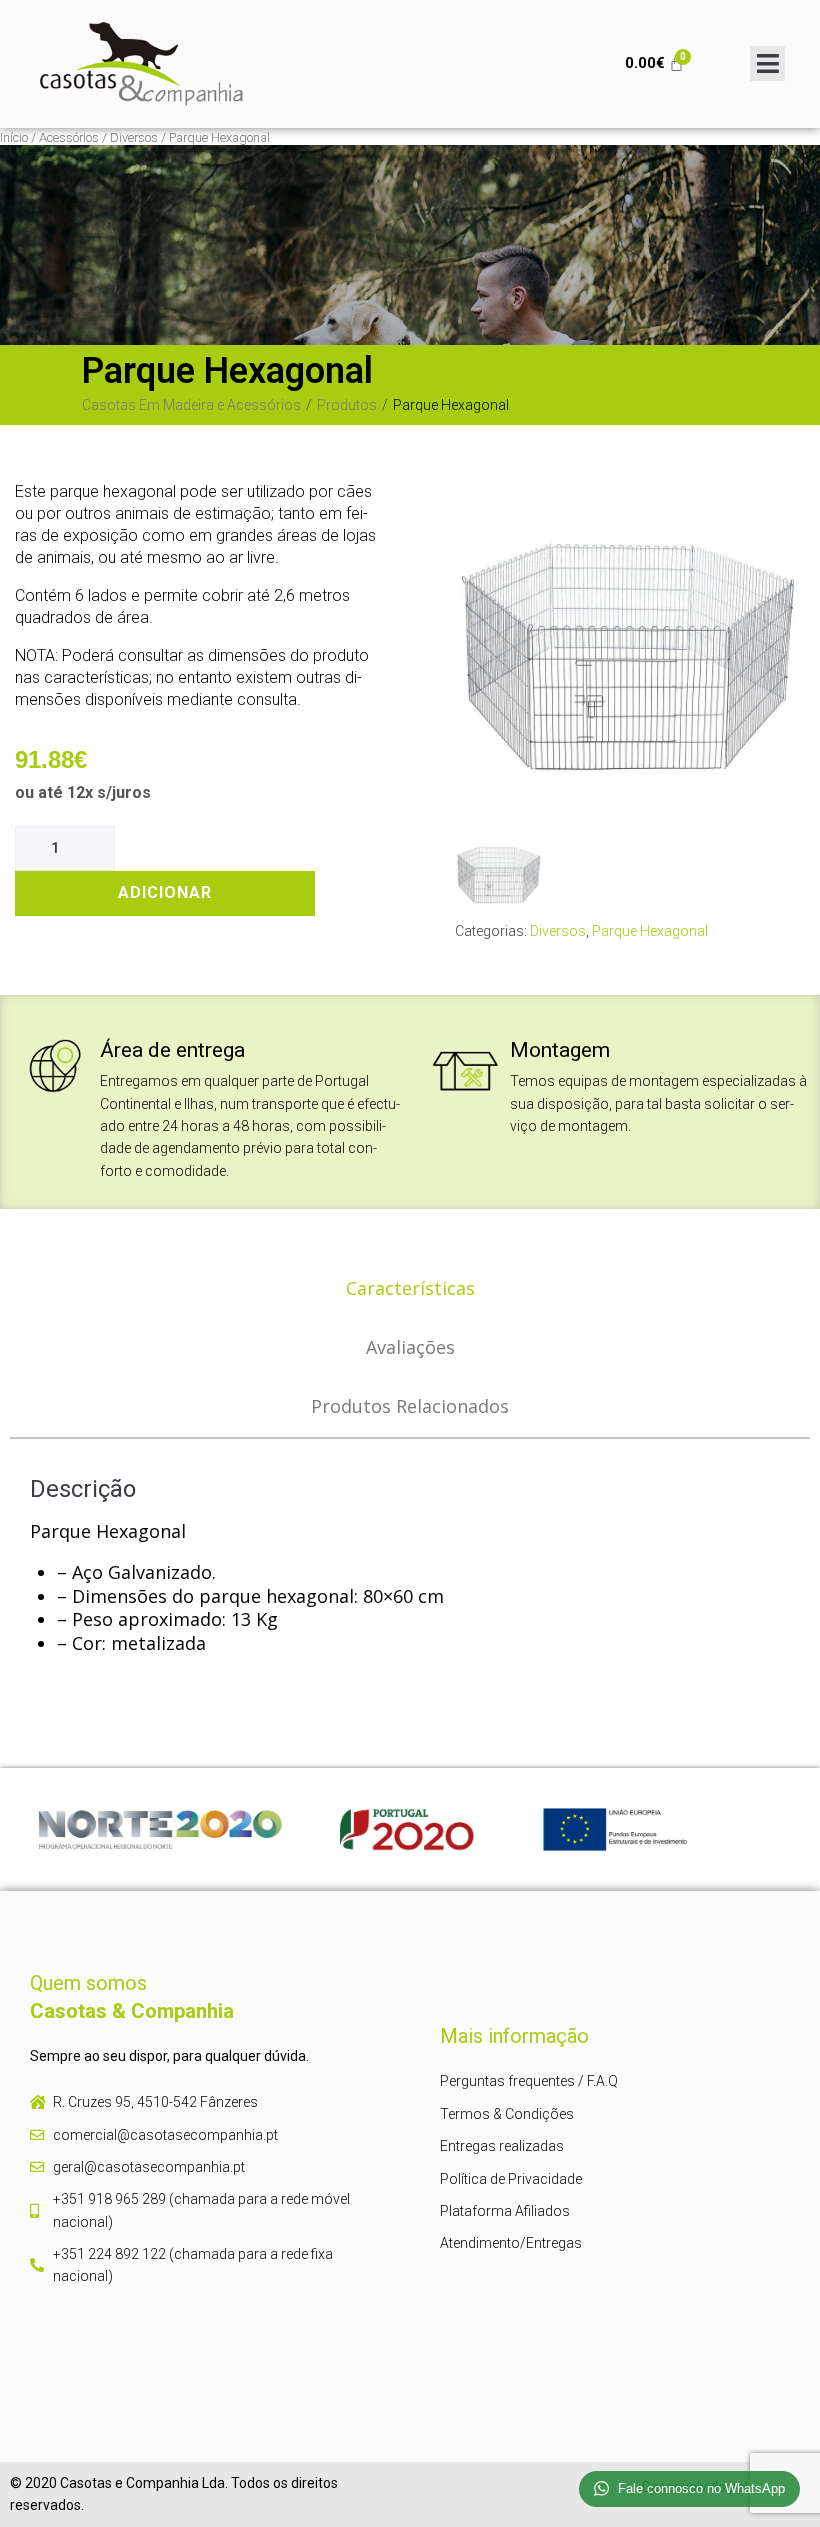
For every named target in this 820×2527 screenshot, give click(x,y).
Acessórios (69, 137)
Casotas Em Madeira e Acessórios (191, 405)
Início (14, 137)
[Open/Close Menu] (767, 63)
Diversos (134, 137)
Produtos (347, 405)
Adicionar (165, 892)
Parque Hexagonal (650, 931)
